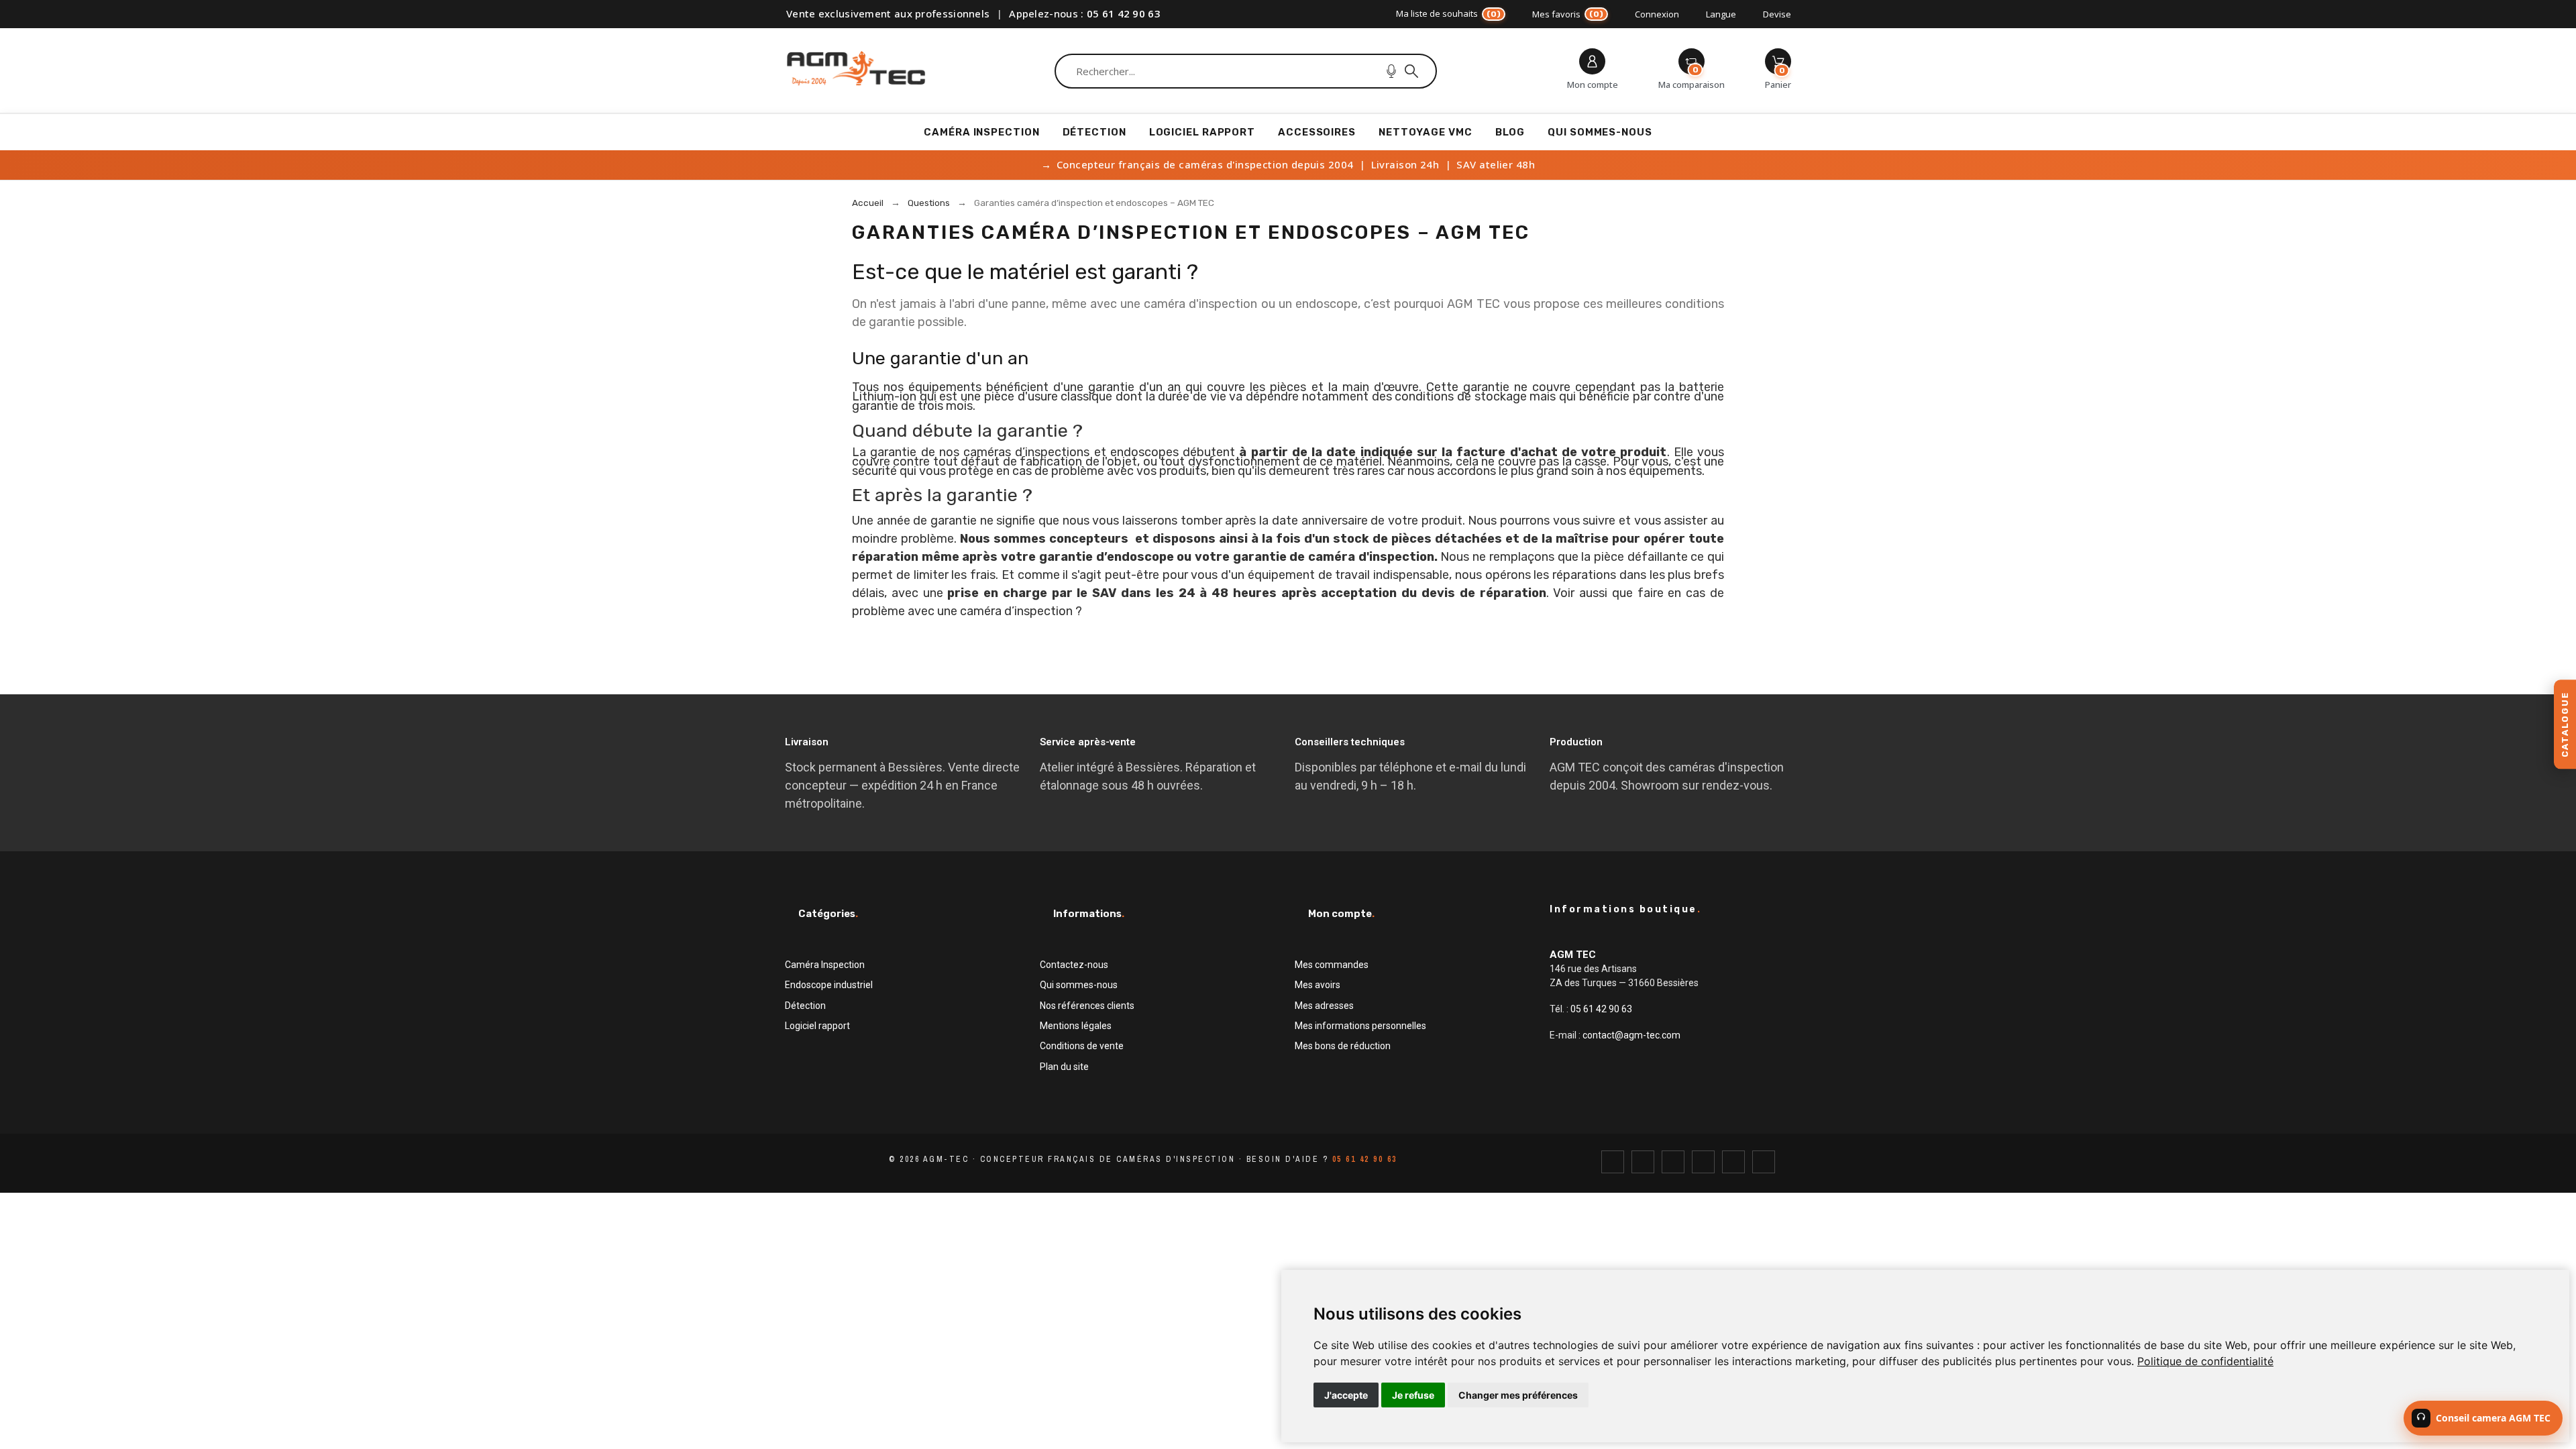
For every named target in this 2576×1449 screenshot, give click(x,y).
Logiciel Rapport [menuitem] (1202, 132)
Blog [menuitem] (1510, 132)
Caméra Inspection (825, 965)
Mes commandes (1332, 965)
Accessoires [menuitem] (1317, 132)
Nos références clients (1087, 1006)
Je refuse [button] (1413, 1395)
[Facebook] (1613, 1162)
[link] (2205, 1361)
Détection (805, 1006)
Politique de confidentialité (2205, 1361)
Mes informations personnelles (1360, 1026)
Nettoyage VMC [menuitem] (1426, 132)
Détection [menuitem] (1094, 132)
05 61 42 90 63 (1124, 13)
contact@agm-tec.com (1631, 1035)
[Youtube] (1733, 1162)
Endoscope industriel (829, 985)
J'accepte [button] (1346, 1395)
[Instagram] (1673, 1162)
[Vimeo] (1764, 1162)
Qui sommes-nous (1079, 985)
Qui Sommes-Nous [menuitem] (1600, 132)
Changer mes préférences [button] (1518, 1395)
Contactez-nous (1074, 965)
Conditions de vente (1082, 1046)
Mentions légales (1076, 1026)
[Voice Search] (1391, 71)
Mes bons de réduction (1343, 1046)
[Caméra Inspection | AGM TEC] (856, 71)
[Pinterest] (1703, 1162)
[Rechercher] (1411, 71)
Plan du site (1064, 1067)
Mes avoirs (1318, 985)
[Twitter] (1643, 1162)
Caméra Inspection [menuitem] (981, 132)
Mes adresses (1324, 1006)
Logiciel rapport (817, 1026)
